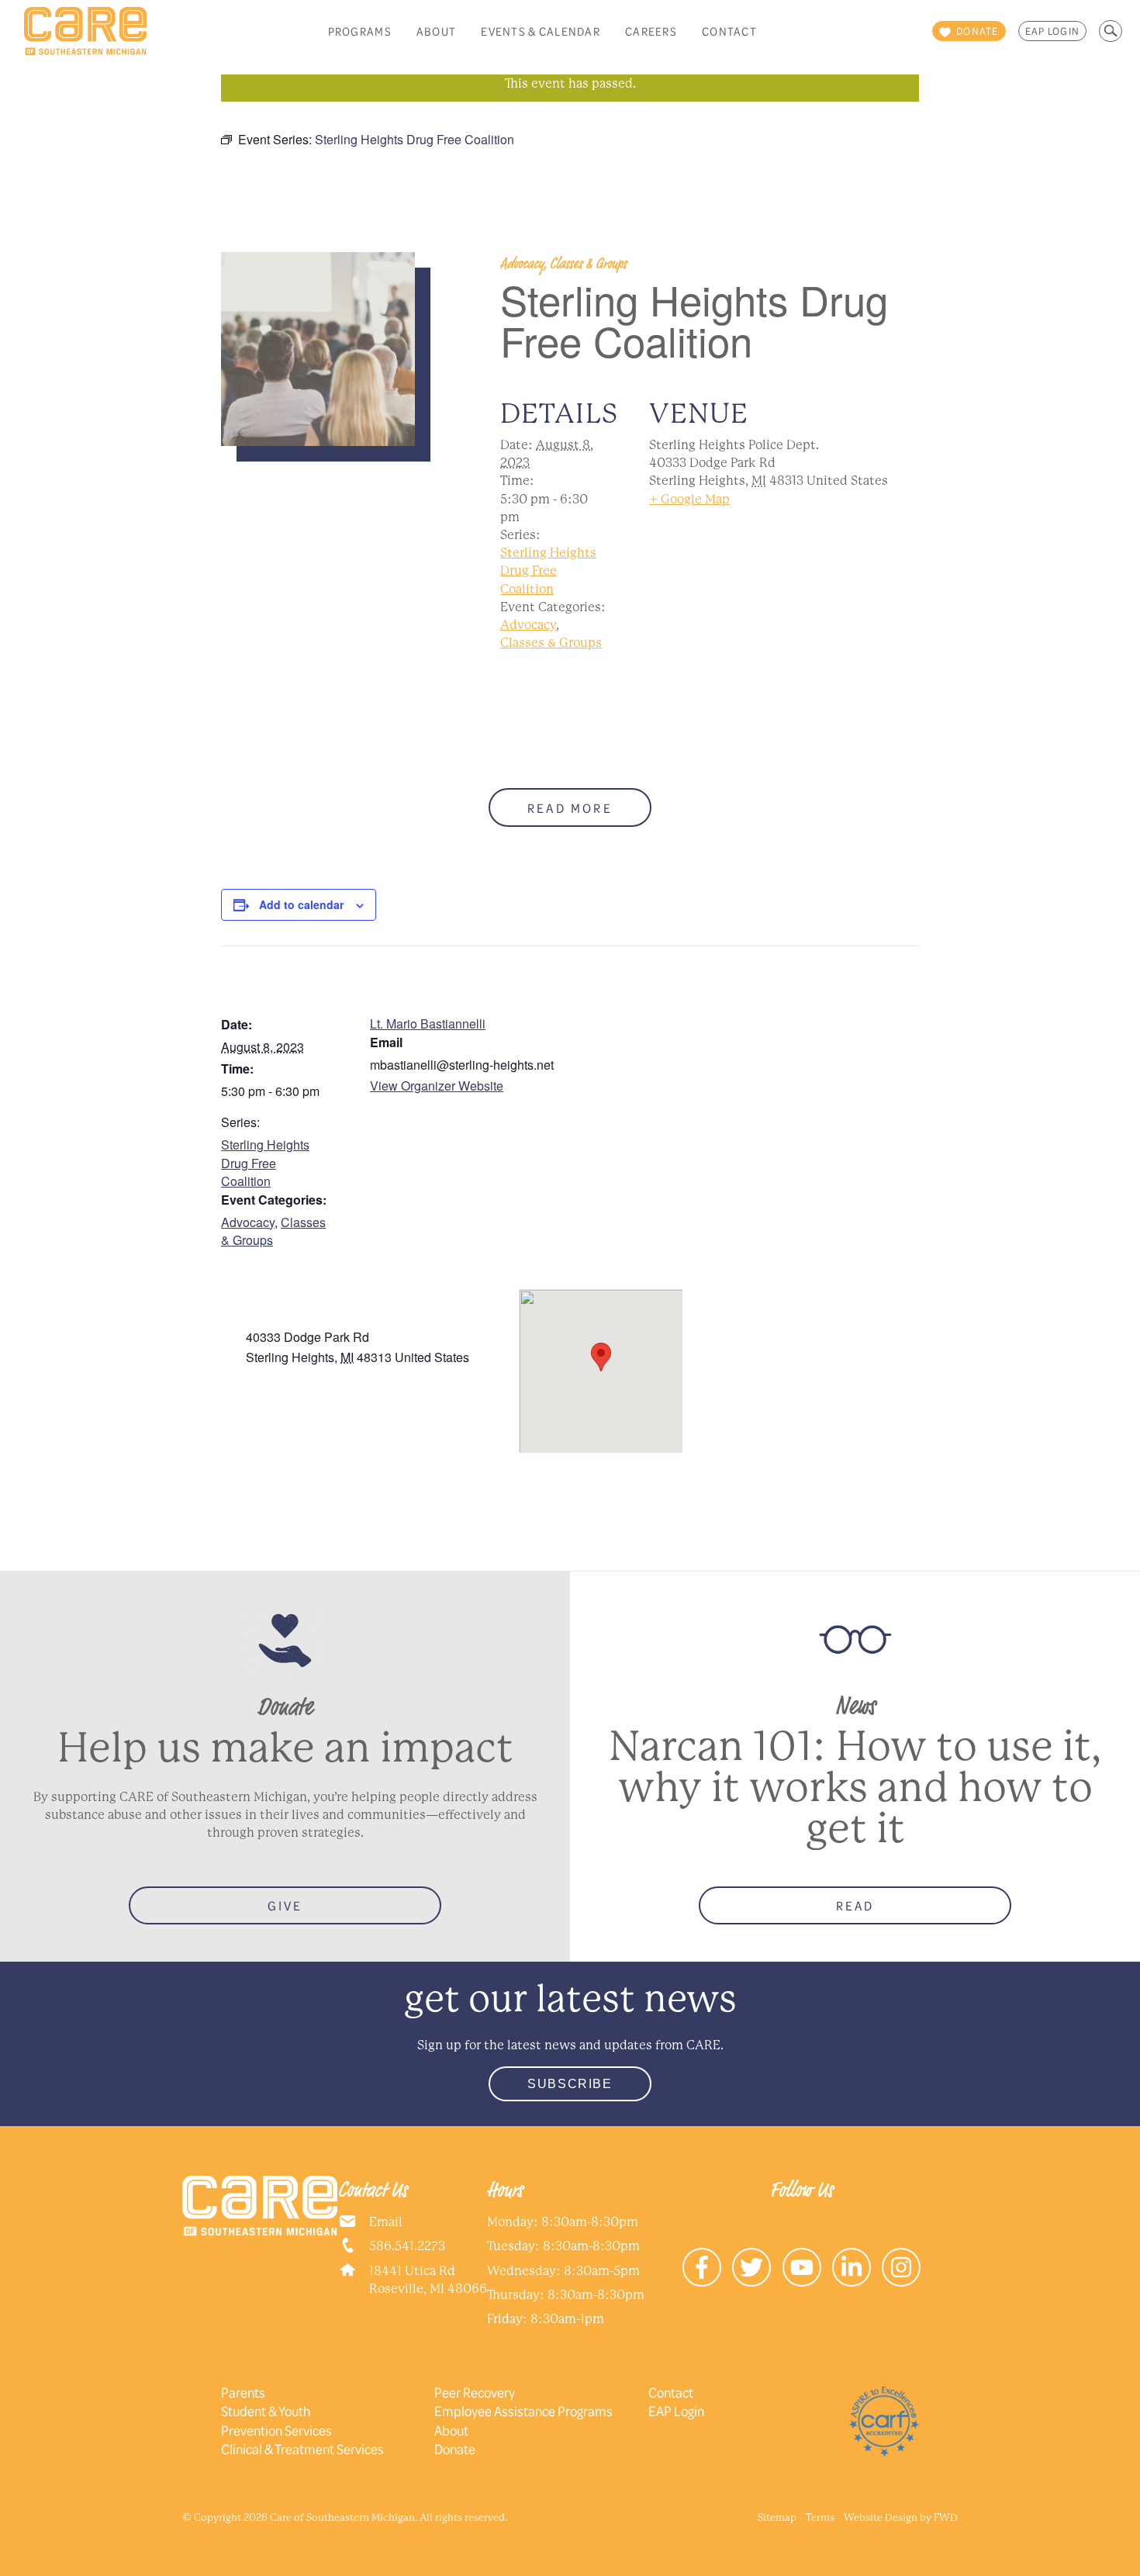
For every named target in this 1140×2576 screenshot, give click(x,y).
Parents (243, 2392)
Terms (820, 2517)
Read (855, 1905)
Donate (455, 2449)
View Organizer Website (437, 1086)
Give (285, 1905)
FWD (946, 2517)
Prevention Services (276, 2430)
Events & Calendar (541, 31)
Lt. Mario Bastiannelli (428, 1023)
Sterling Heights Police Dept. (325, 1318)
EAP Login (1053, 31)
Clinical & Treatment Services (302, 2449)
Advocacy (528, 625)
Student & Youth (266, 2411)
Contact (729, 31)
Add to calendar (301, 904)
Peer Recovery (475, 2392)
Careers (651, 31)
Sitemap (777, 2517)
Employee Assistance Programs (523, 2411)
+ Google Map (689, 499)
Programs (360, 31)
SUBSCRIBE (570, 2084)
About (436, 31)
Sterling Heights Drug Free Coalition (548, 571)
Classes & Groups (551, 643)
